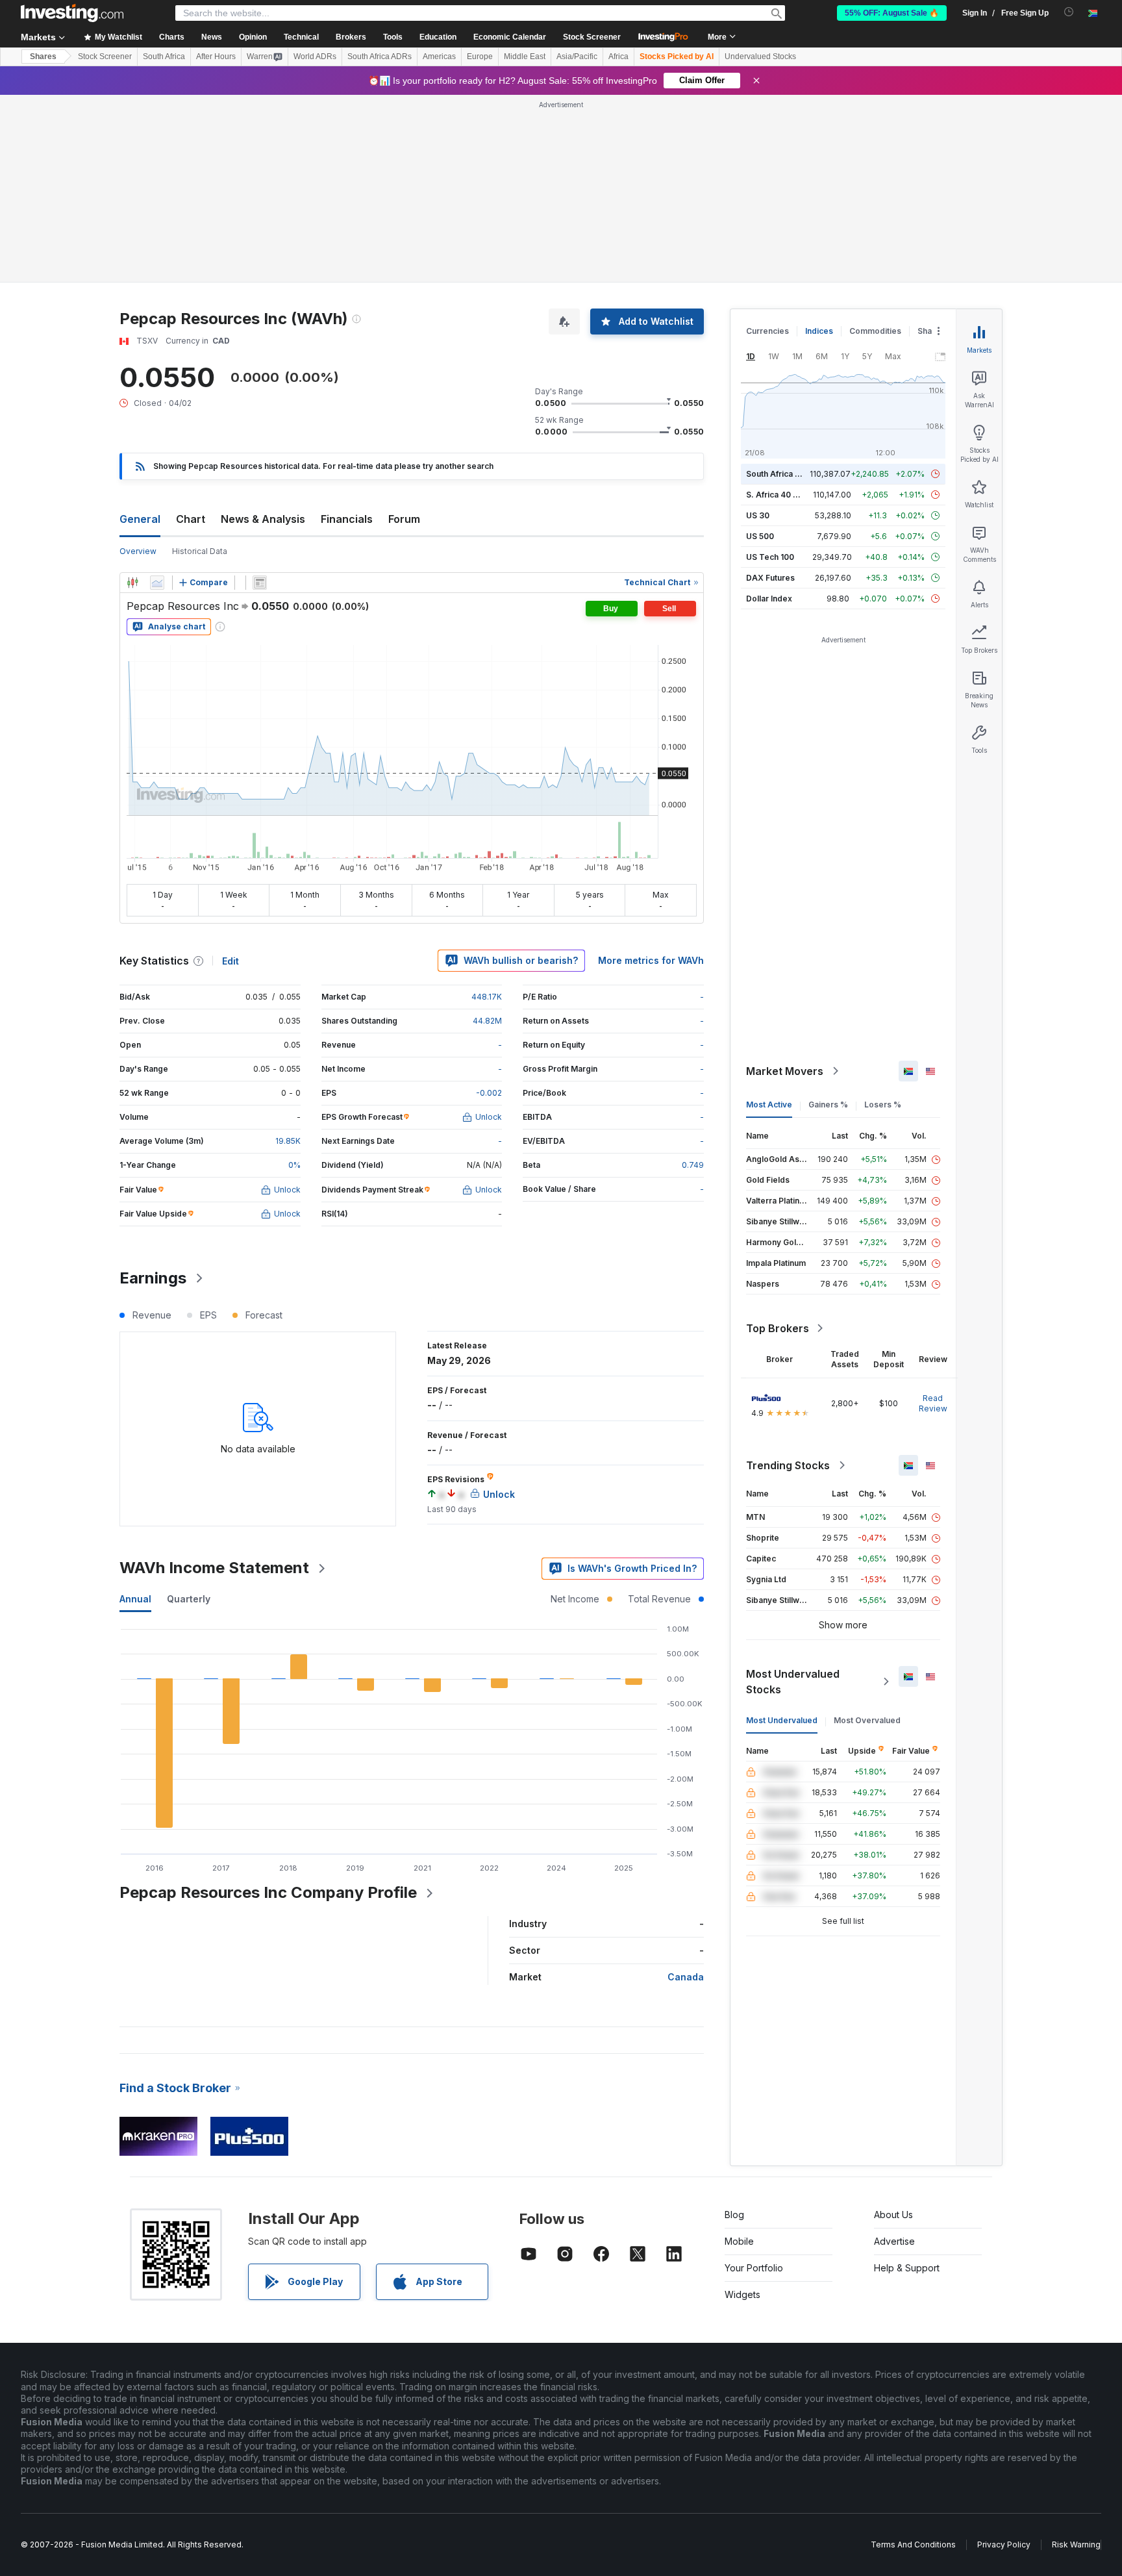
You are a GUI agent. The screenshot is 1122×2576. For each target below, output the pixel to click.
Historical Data (200, 363)
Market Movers (785, 883)
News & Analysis (263, 331)
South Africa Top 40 (784, 286)
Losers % (883, 917)
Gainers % (828, 917)
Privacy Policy (1004, 2357)
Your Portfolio (754, 2080)
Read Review (933, 1216)
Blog (734, 2027)
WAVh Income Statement (214, 1380)
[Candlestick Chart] (132, 395)
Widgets (742, 2107)
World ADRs (315, 57)
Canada (686, 1789)
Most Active (769, 917)
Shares (43, 57)
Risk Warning (1076, 2357)
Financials (347, 331)
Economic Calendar (510, 37)
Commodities (875, 143)
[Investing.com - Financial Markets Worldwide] (72, 13)
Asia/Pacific (577, 57)
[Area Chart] (157, 395)
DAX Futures (770, 390)
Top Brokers (778, 1141)
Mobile (739, 2053)
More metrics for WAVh (651, 773)
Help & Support (907, 2080)
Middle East (525, 57)
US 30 (758, 328)
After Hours (216, 57)
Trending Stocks (788, 1278)
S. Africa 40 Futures (784, 307)
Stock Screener (592, 37)
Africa (618, 57)
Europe (480, 57)
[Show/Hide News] (260, 395)
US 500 (760, 348)
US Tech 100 (770, 369)
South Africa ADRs (380, 57)
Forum (404, 331)
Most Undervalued (782, 1533)
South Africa (164, 57)
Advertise (894, 2053)
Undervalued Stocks (760, 57)
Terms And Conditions (913, 2357)
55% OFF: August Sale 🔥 (892, 13)
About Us (893, 2027)
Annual (135, 1411)
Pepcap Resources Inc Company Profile (268, 1705)
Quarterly (189, 1411)
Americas (439, 57)
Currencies (767, 143)
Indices (819, 143)
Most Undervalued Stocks (793, 1494)
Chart (191, 331)
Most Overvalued (867, 1533)
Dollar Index (769, 411)
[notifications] (1069, 12)
